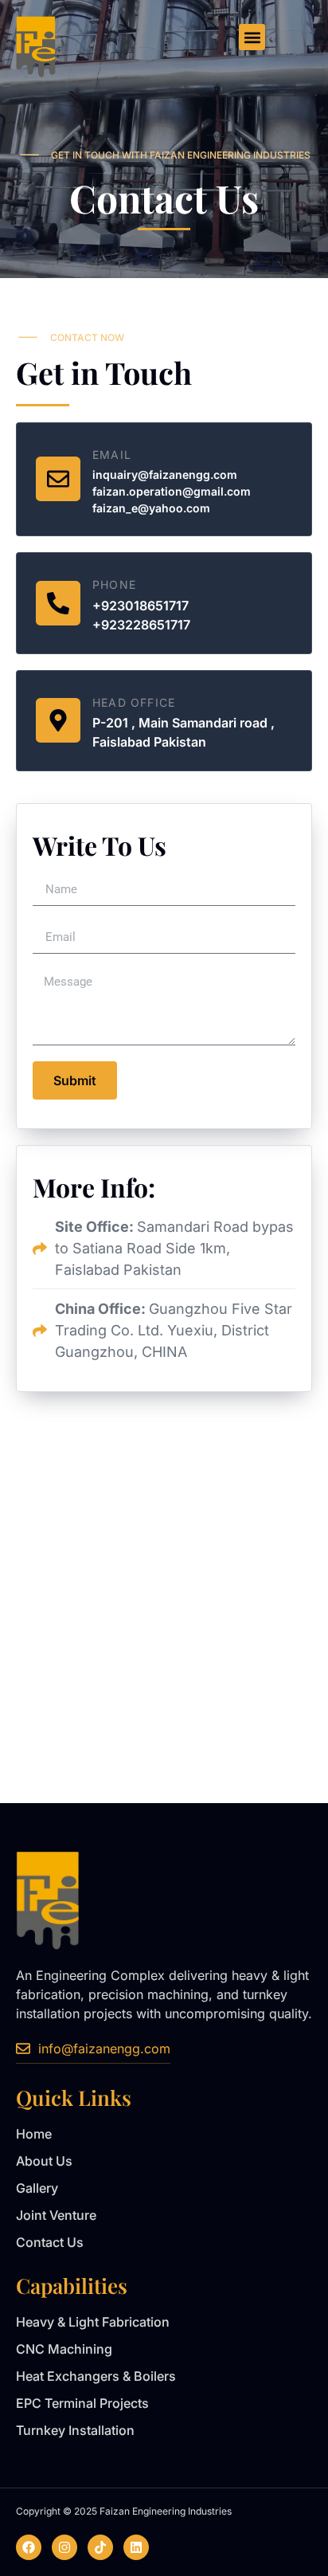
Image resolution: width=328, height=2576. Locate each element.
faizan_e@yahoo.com (151, 508)
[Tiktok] (100, 2547)
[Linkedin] (136, 2547)
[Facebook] (29, 2547)
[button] (252, 37)
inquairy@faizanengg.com (165, 474)
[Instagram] (64, 2547)
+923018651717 (141, 606)
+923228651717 (141, 625)
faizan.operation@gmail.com (172, 491)
